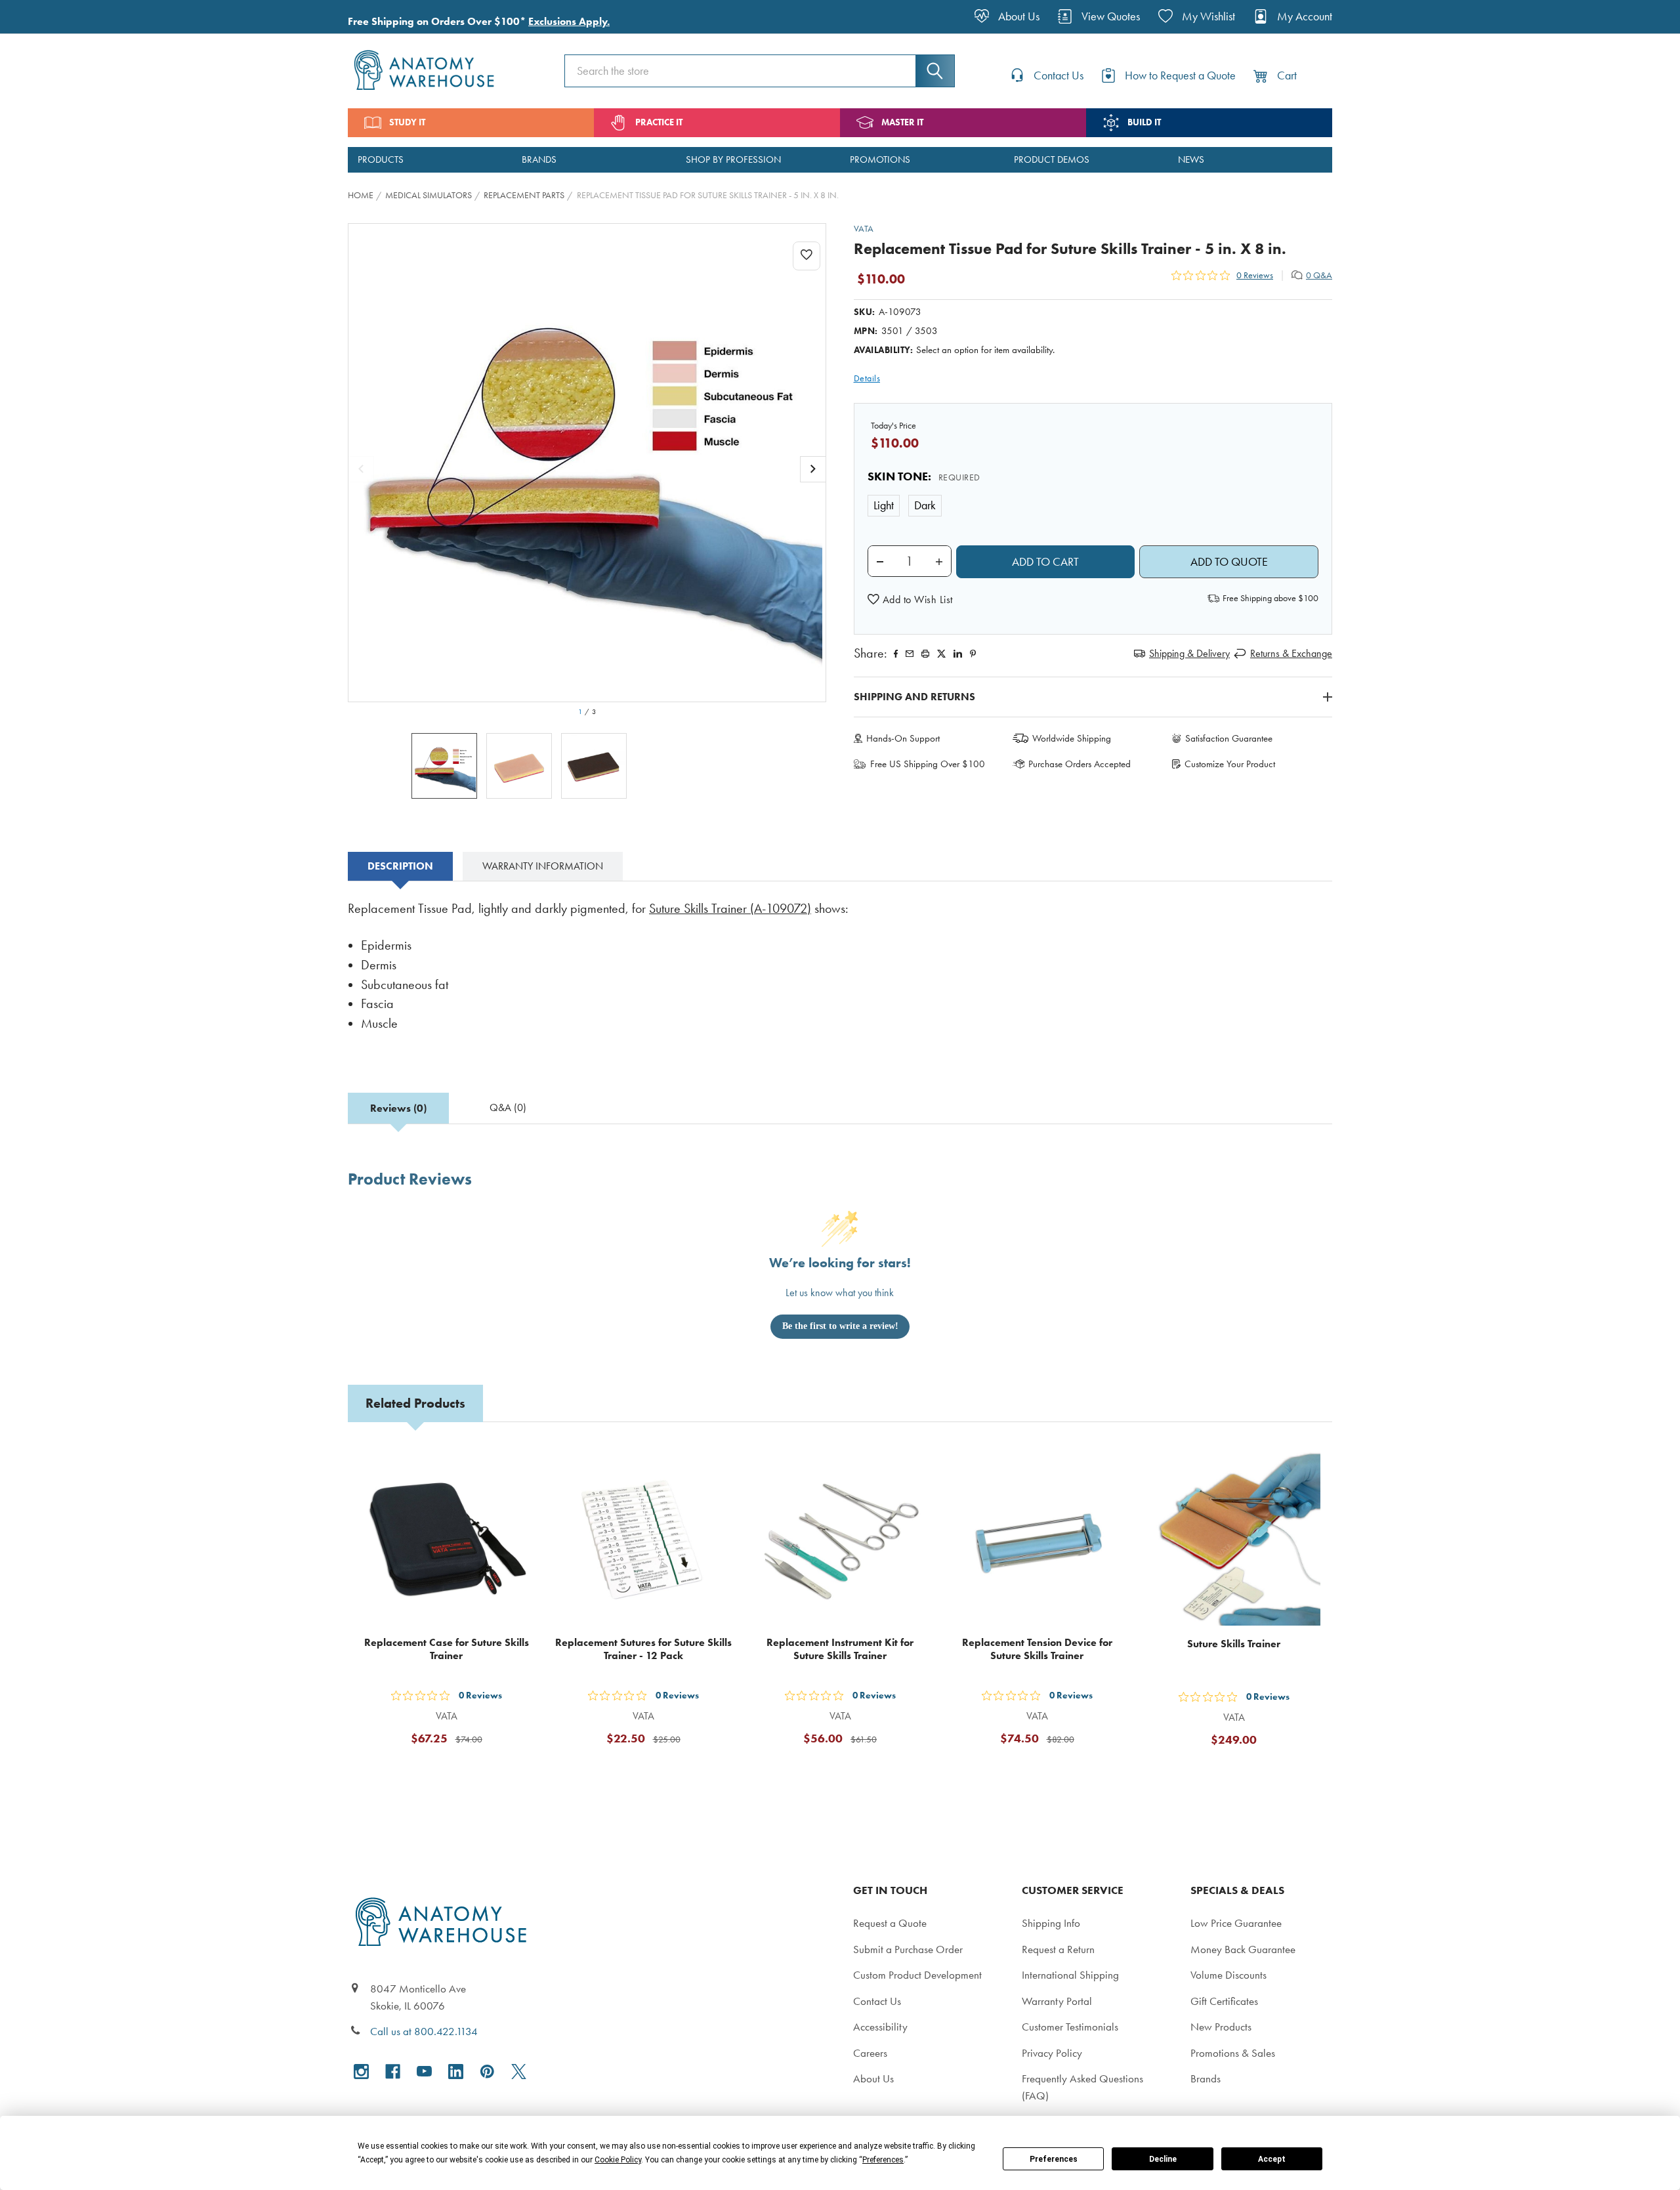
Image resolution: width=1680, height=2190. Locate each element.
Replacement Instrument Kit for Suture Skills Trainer (840, 1649)
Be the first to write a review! (840, 1326)
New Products (1221, 2027)
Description (400, 866)
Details (867, 378)
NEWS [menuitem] (1191, 159)
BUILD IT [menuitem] (1144, 122)
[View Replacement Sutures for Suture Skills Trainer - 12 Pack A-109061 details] (643, 1538)
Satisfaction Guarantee (1229, 738)
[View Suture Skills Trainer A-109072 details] (1234, 1538)
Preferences (1054, 2159)
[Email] (910, 654)
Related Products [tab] (415, 1403)
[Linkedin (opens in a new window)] (958, 654)
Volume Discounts (1228, 1975)
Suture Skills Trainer (1234, 1644)
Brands (1206, 2078)
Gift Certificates (1224, 2001)
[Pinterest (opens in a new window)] (973, 654)
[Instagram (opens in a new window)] (361, 2072)
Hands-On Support (903, 738)
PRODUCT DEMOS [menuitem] (1052, 159)
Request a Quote (890, 1923)
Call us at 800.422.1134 (424, 2031)
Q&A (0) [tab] (508, 1107)
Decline (1163, 2159)
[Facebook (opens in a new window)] (393, 2072)
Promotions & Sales (1233, 2053)
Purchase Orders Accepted (1080, 764)
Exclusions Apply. (569, 21)
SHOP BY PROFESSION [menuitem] (733, 159)
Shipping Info (1051, 1923)
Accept (1272, 2159)
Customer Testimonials (1070, 2027)
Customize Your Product (1230, 764)
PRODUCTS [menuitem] (381, 159)
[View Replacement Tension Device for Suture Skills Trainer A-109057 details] (1037, 1538)
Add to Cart (454, 1771)
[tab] (400, 866)
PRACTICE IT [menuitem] (659, 122)
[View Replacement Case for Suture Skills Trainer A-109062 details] (446, 1538)
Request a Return (1058, 1949)
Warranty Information (543, 866)
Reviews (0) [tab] (398, 1108)
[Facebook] (896, 654)
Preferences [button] (883, 2160)
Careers (870, 2053)
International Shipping (1070, 1975)
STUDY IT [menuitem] (407, 122)
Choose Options (1242, 1772)
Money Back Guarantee (1243, 1949)
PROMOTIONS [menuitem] (880, 159)
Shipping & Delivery (1189, 653)
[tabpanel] (840, 975)
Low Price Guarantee (1236, 1923)
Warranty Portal (1057, 2001)
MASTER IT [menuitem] (902, 122)
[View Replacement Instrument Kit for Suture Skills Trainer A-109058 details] (840, 1538)
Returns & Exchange (1291, 653)
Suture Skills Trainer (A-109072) (730, 909)
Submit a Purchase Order (908, 1949)
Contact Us (877, 2001)
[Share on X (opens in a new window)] (941, 654)
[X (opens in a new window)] (519, 2072)
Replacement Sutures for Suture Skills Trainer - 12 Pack (643, 1649)
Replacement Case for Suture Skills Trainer (447, 1649)
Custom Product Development (917, 1975)
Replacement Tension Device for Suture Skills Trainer (1037, 1649)
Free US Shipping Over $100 (928, 764)
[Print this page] (925, 654)
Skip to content (41, 16)
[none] (587, 463)
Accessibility (880, 2027)
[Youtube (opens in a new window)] (424, 2072)
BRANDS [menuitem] (539, 159)
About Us (873, 2078)
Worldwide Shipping (1072, 738)
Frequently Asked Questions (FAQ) (1082, 2087)
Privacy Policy (1052, 2053)
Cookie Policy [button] (618, 2160)
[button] (910, 600)
